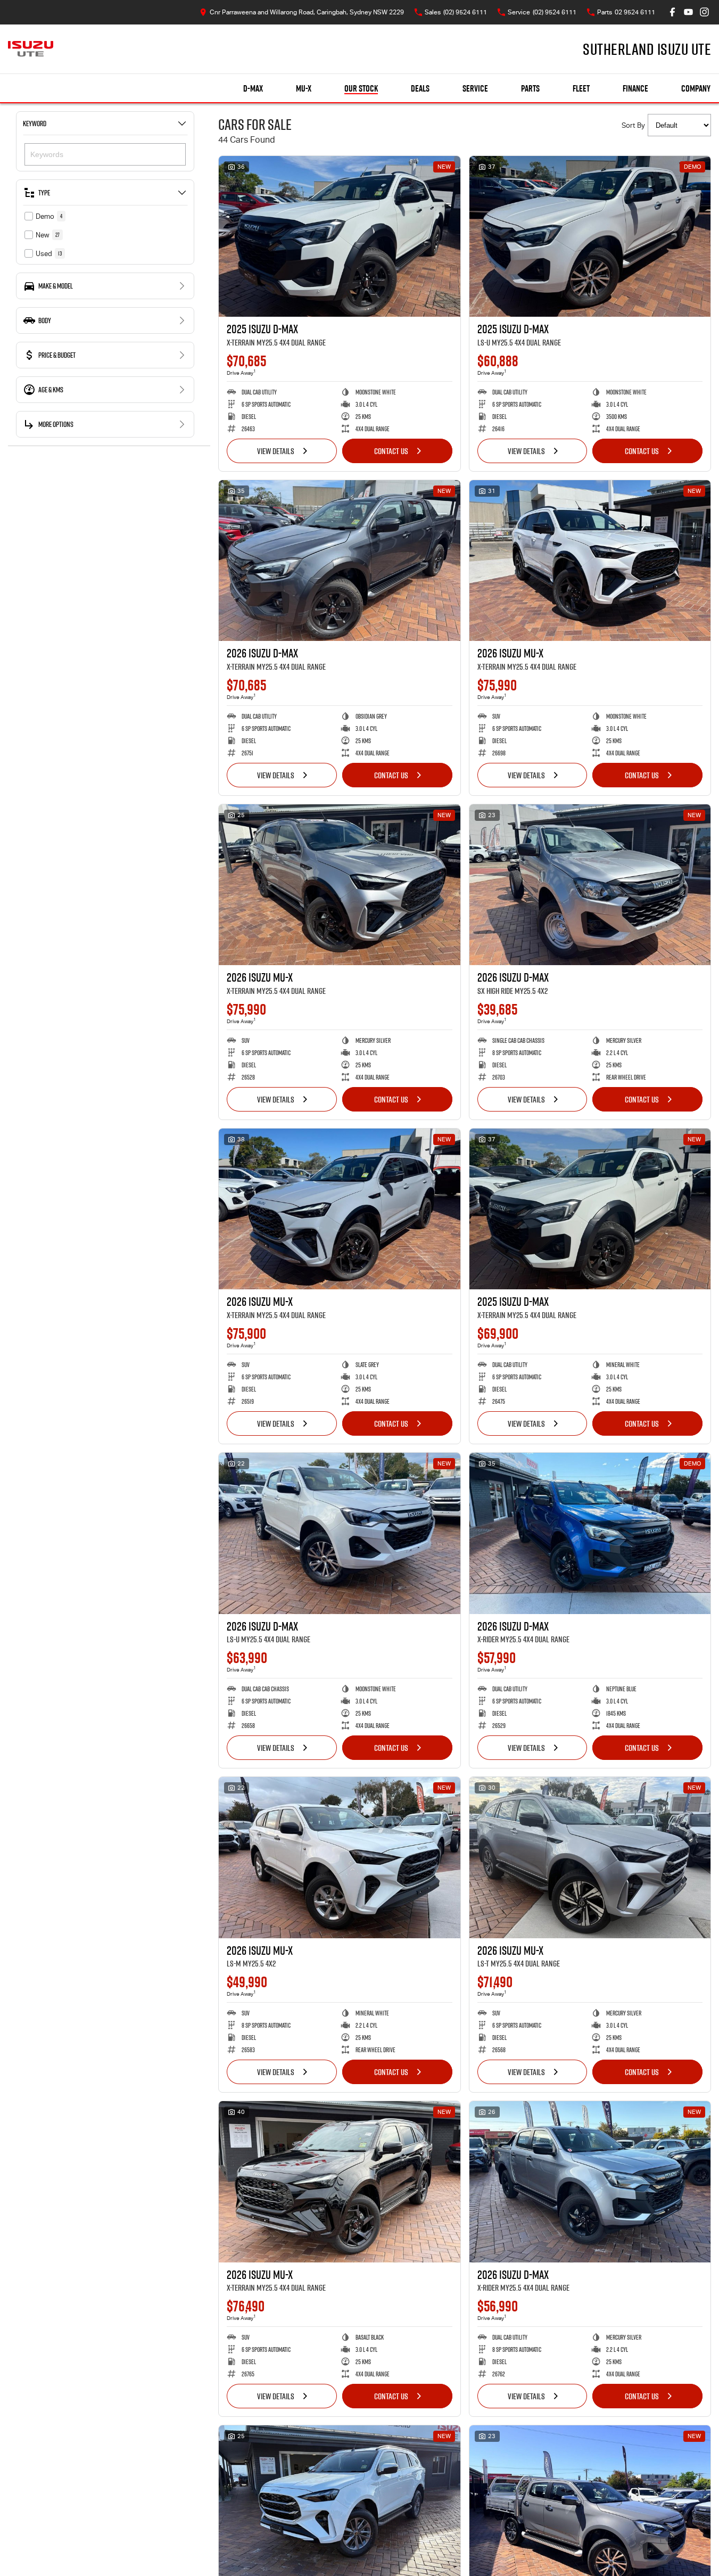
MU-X (304, 88)
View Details (276, 451)
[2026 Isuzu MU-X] (590, 561)
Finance (635, 88)
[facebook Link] (672, 12)
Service (475, 88)
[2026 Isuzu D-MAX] (340, 561)
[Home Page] (31, 49)
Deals (420, 88)
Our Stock (361, 88)
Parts (530, 88)
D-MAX (253, 88)
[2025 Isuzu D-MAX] (340, 236)
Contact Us (391, 451)
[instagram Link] (704, 12)
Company (696, 88)
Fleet (581, 88)
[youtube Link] (688, 12)
